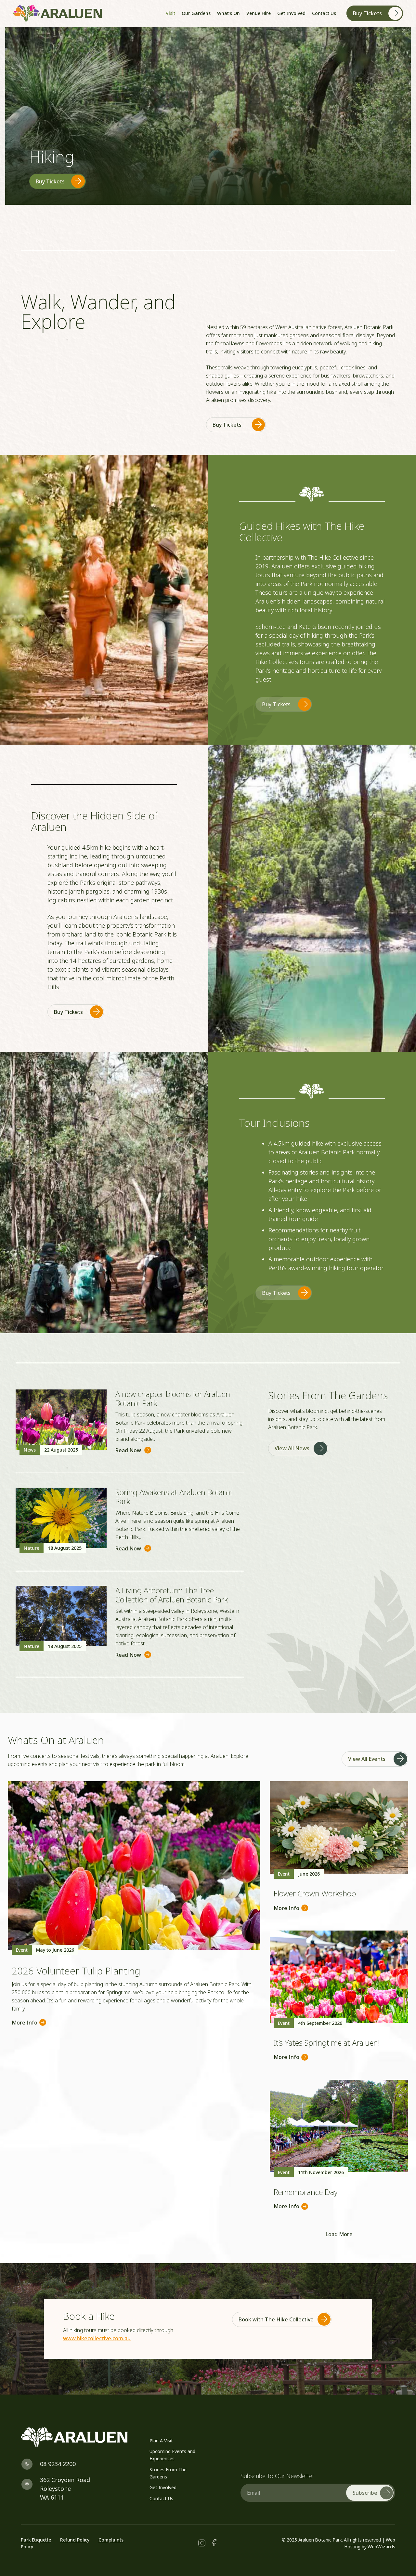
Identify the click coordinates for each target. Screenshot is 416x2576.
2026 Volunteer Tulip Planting (76, 1971)
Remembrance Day (306, 2192)
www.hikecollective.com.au (97, 2338)
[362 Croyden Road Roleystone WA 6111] (30, 2484)
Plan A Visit (161, 2441)
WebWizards (381, 2547)
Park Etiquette (36, 2540)
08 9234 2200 (58, 2464)
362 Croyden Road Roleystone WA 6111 (65, 2489)
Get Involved (163, 2487)
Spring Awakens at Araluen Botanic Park (174, 1497)
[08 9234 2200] (30, 2464)
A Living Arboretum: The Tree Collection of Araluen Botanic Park (172, 1595)
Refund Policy (75, 2540)
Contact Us (161, 2498)
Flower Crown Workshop (315, 1893)
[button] (273, 13)
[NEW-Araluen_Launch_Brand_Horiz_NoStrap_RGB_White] (77, 2437)
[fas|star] (202, 2543)
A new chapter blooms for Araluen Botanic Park (173, 1399)
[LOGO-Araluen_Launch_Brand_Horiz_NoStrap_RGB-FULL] (58, 13)
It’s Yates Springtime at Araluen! (327, 2043)
